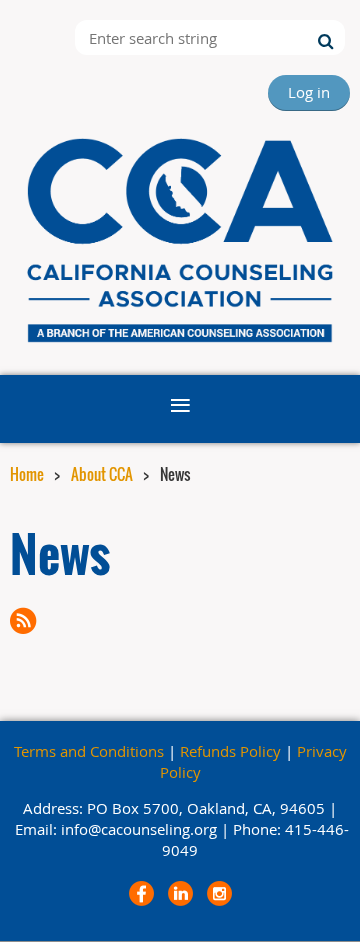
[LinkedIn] (180, 893)
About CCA (102, 474)
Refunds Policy (230, 751)
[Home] (180, 344)
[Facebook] (141, 893)
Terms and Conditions (89, 751)
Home (27, 474)
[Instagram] (219, 893)
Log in (309, 92)
